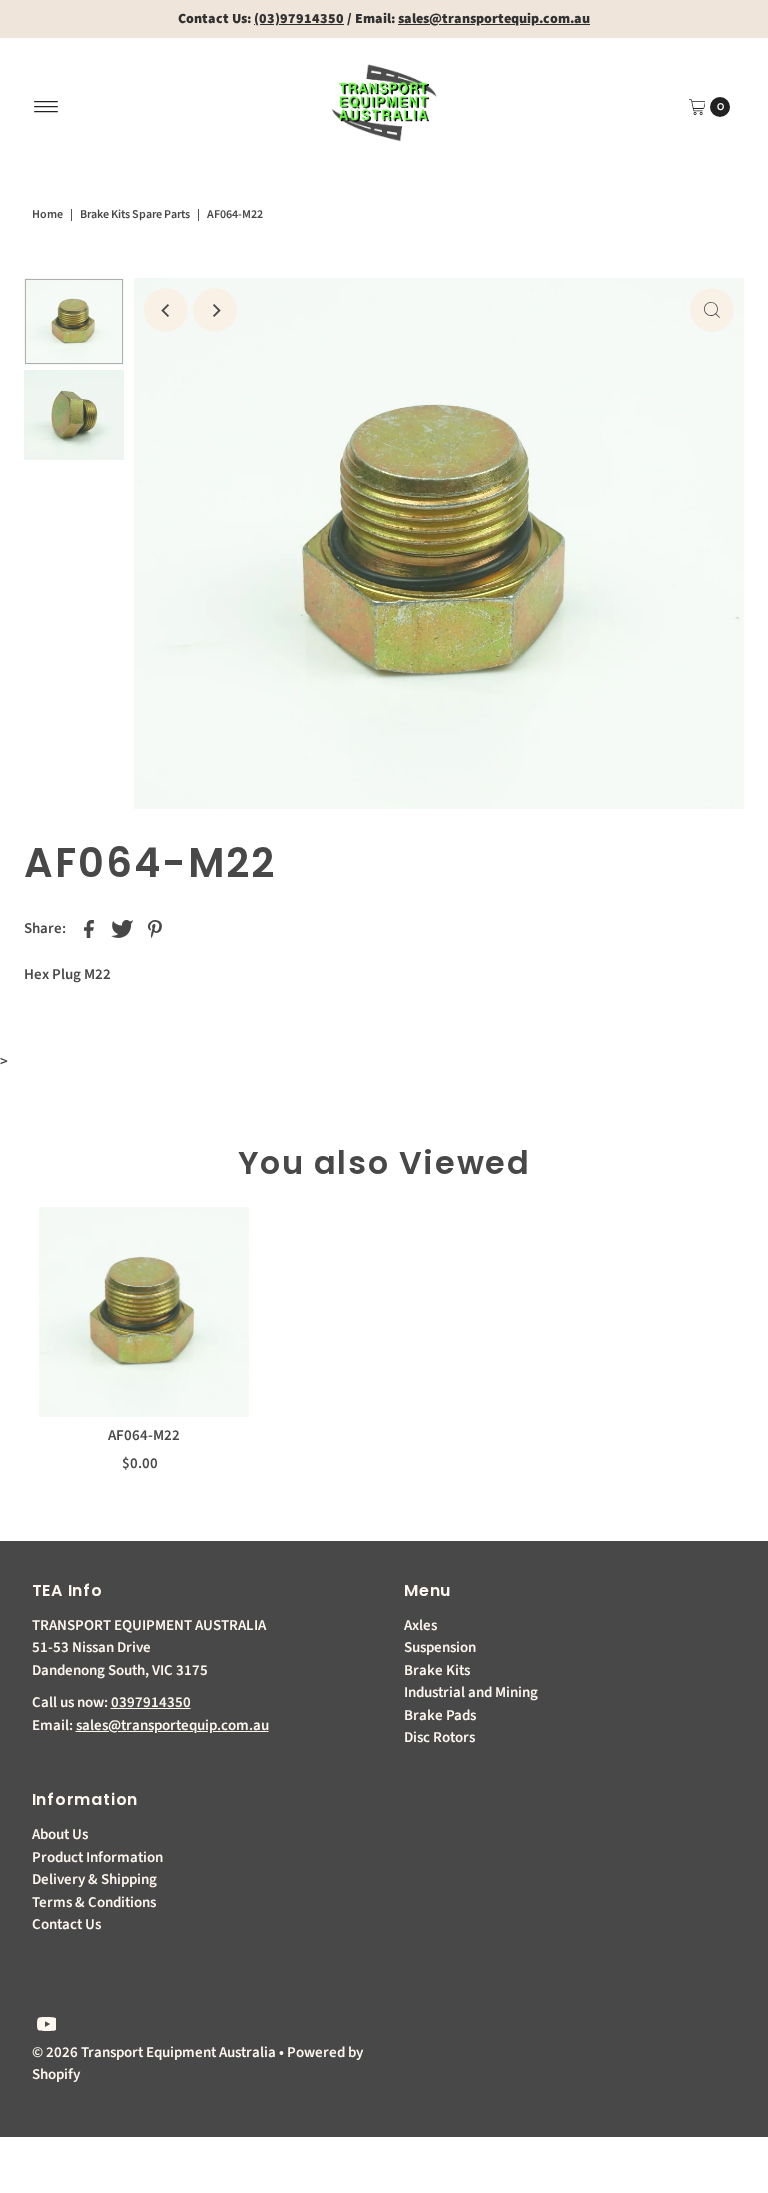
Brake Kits (437, 1670)
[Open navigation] (46, 107)
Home (47, 214)
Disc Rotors (439, 1737)
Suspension (440, 1647)
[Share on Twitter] (122, 929)
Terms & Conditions (94, 1902)
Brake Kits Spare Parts (135, 214)
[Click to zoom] (712, 310)
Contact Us (66, 1924)
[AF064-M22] (144, 1312)
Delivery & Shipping (94, 1879)
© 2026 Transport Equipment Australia (154, 2052)
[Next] (215, 310)
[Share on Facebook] (89, 929)
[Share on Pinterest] (155, 929)
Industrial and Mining (471, 1692)
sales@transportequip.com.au (172, 1725)
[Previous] (166, 310)
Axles (420, 1625)
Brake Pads (440, 1715)
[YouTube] (47, 2027)
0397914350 (151, 1702)
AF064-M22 (144, 1435)
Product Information (97, 1857)
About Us (60, 1834)
